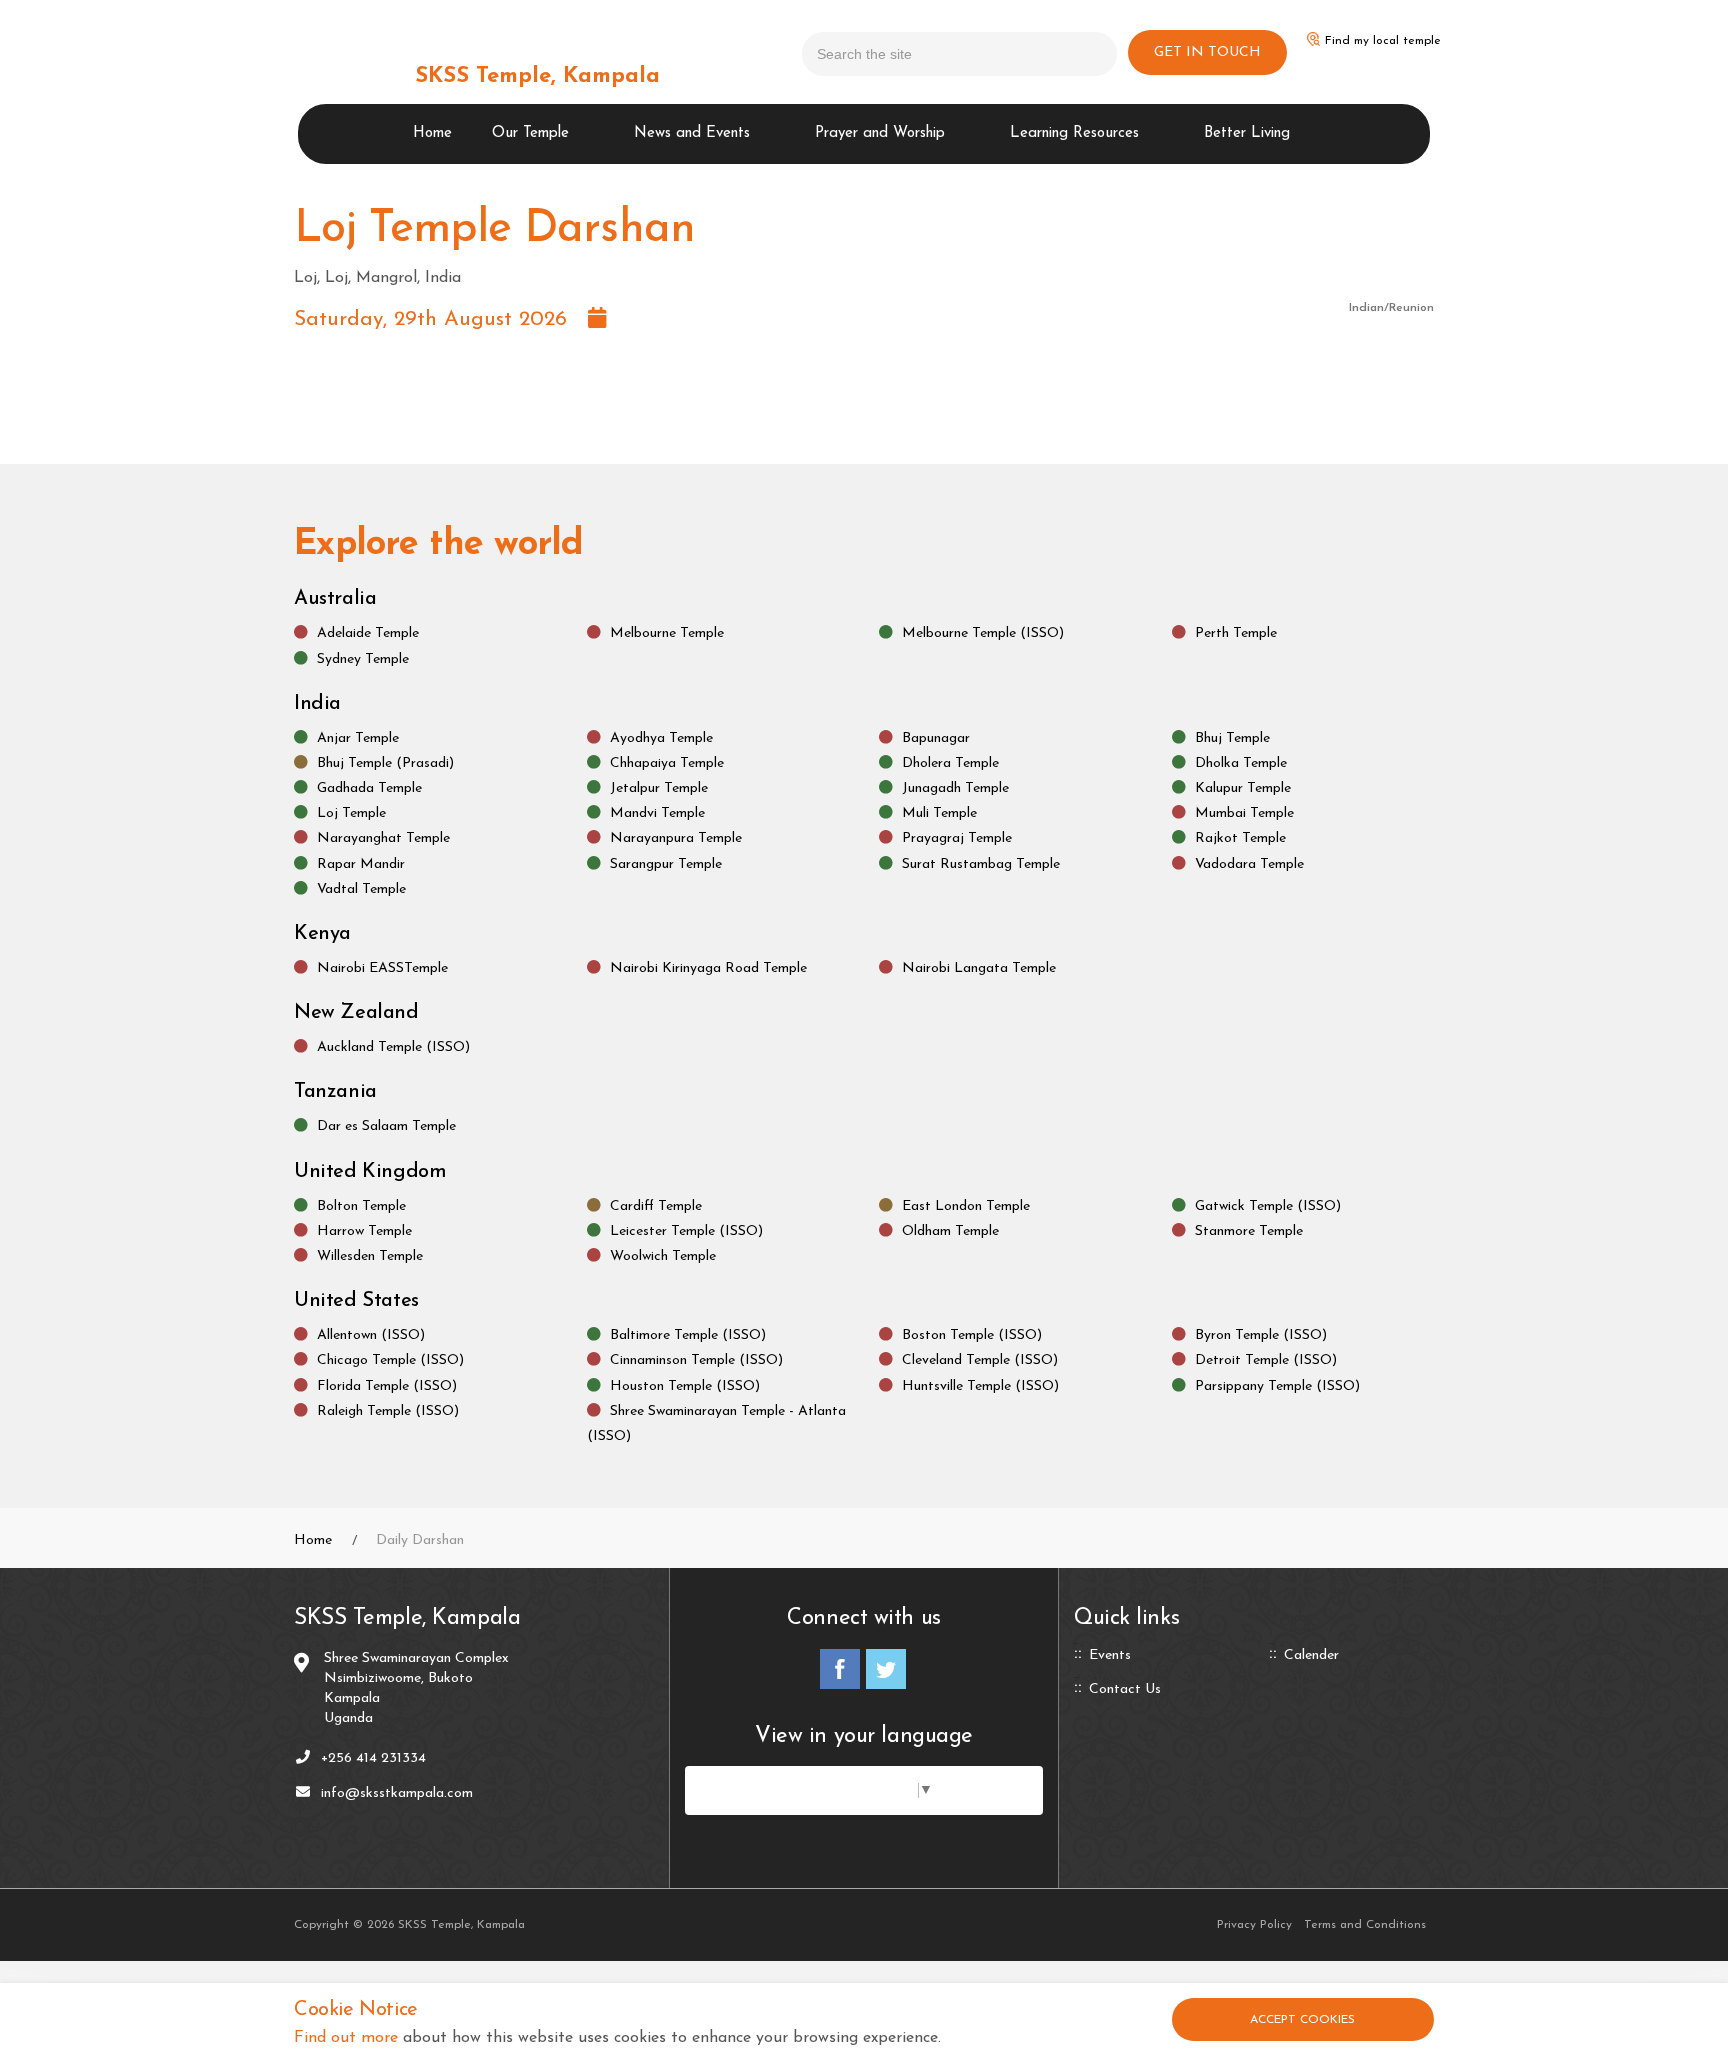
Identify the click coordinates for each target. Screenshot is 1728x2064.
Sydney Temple (363, 658)
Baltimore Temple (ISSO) (688, 1335)
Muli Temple (939, 813)
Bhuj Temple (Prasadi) (385, 762)
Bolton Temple (361, 1205)
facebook (840, 1669)
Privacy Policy (1254, 1925)
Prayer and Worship (880, 133)
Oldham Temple (950, 1230)
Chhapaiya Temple (667, 762)
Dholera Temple (950, 762)
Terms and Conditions (1365, 1925)
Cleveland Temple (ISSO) (980, 1360)
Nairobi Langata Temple (979, 967)
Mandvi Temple (657, 813)
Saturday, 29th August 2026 (441, 319)
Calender (1311, 1656)
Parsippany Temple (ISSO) (1277, 1385)
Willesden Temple (370, 1255)
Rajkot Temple (1240, 838)
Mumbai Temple (1244, 813)
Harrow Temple (364, 1230)
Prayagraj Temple (957, 838)
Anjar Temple (358, 737)
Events (1110, 1656)
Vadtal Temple (361, 888)
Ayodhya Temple (661, 737)
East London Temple (966, 1205)
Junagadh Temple (955, 787)
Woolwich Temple (663, 1255)
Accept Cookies (1302, 2020)
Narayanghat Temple (383, 838)
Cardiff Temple (656, 1205)
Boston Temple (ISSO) (972, 1335)
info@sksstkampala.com (397, 1793)
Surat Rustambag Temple (981, 863)
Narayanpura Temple (676, 838)
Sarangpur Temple (666, 863)
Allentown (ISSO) (371, 1335)
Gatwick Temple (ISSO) (1268, 1205)
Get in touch (1207, 52)
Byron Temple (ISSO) (1261, 1335)
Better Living (1247, 133)
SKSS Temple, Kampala (537, 76)
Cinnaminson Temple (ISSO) (696, 1360)
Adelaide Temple (368, 633)
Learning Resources (1074, 133)
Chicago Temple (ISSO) (390, 1360)
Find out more (346, 2038)
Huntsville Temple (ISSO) (980, 1385)
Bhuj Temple (1232, 737)
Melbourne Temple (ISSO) (983, 633)
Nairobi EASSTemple (382, 967)
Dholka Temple (1241, 762)
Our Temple (530, 133)
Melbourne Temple (667, 633)
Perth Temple (1236, 633)
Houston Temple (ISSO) (685, 1385)
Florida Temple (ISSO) (387, 1385)
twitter (886, 1669)
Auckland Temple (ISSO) (393, 1047)
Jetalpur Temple (659, 787)
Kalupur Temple (1243, 787)
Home (432, 133)
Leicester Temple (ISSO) (686, 1230)
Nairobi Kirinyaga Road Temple (708, 967)
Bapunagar (936, 737)
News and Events (692, 133)
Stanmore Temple (1249, 1230)
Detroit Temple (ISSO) (1266, 1360)
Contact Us (1125, 1690)
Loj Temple (351, 813)
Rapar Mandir (361, 863)
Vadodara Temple (1249, 863)
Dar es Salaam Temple (386, 1126)
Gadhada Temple (369, 787)
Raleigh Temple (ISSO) (388, 1410)
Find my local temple (1383, 41)
